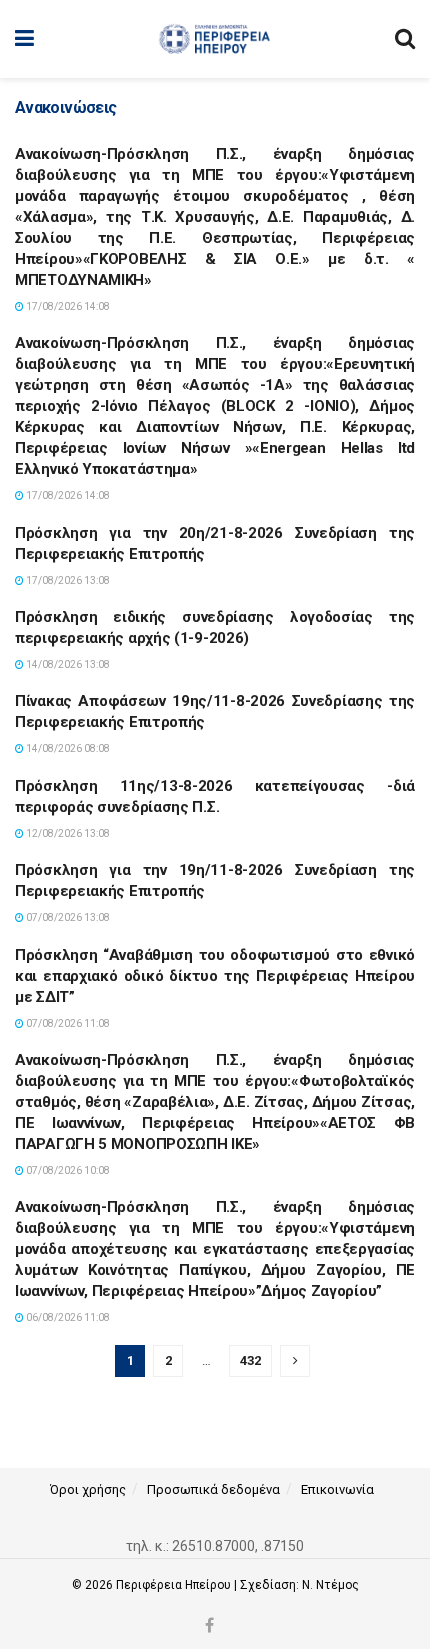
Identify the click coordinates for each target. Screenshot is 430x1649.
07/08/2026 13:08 (67, 917)
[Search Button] (405, 39)
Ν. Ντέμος (330, 1585)
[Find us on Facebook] (209, 1626)
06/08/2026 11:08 (67, 1317)
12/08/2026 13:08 (67, 833)
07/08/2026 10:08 (67, 1170)
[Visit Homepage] (214, 39)
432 (250, 1360)
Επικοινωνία (337, 1489)
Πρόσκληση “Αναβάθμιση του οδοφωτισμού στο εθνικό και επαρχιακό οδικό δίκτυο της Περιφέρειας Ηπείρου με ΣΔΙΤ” (215, 976)
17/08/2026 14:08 (67, 306)
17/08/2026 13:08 (67, 580)
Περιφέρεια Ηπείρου (175, 1585)
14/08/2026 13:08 (67, 664)
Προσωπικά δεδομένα (213, 1489)
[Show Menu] (24, 39)
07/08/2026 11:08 (67, 1023)
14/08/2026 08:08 (67, 748)
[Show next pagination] (295, 1361)
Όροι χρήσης (88, 1489)
